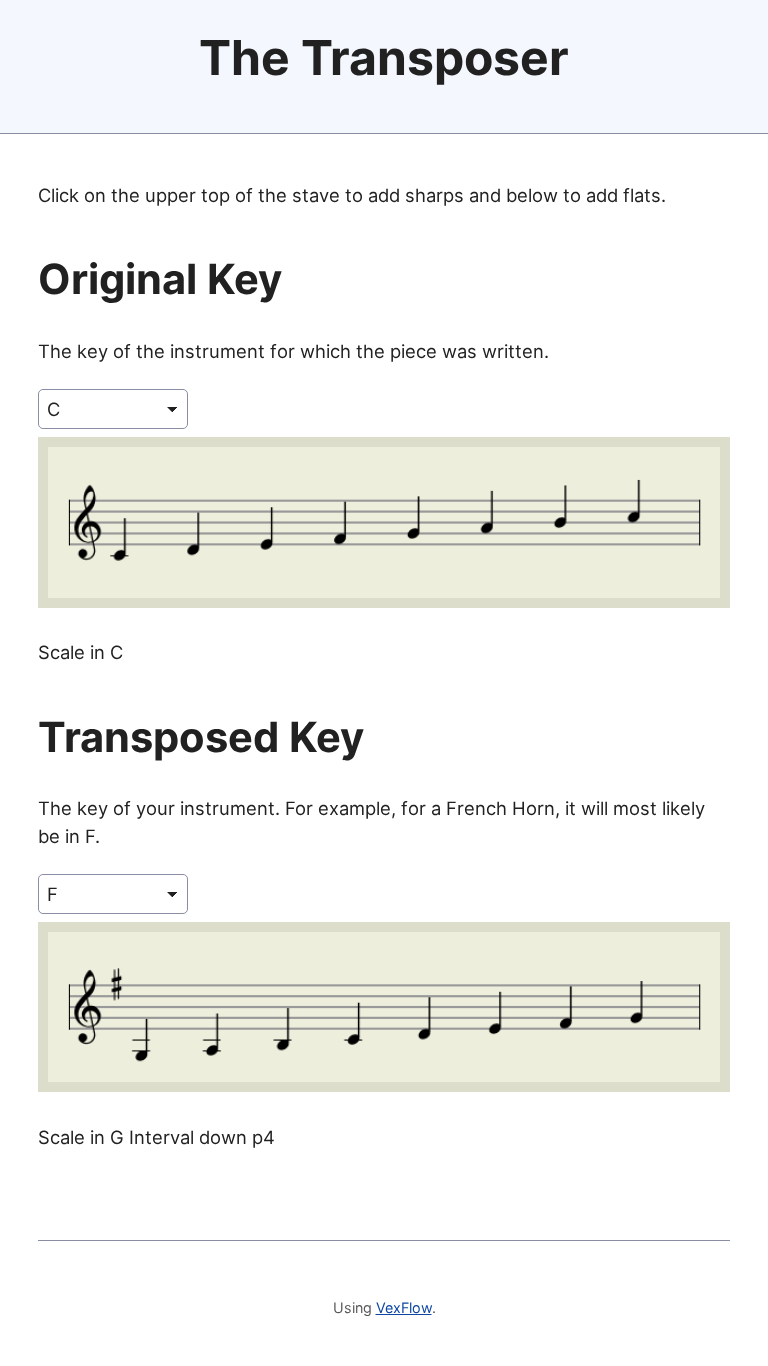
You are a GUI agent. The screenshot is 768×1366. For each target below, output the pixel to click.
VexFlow (404, 1307)
